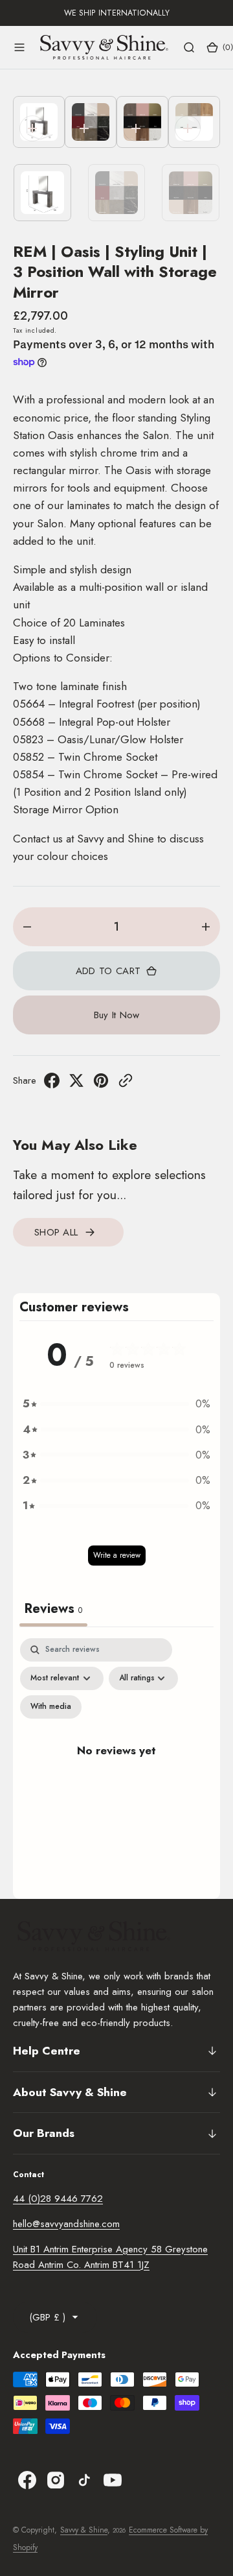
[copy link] (126, 1084)
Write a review (117, 1555)
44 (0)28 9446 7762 (58, 2199)
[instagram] (56, 2480)
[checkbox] (51, 1707)
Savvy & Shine (84, 2530)
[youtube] (113, 2480)
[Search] (189, 47)
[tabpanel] (116, 1765)
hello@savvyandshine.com (66, 2224)
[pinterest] (101, 1084)
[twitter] (76, 1084)
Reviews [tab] (53, 1609)
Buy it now (117, 1015)
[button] (19, 47)
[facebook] (52, 1084)
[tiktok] (84, 2480)
